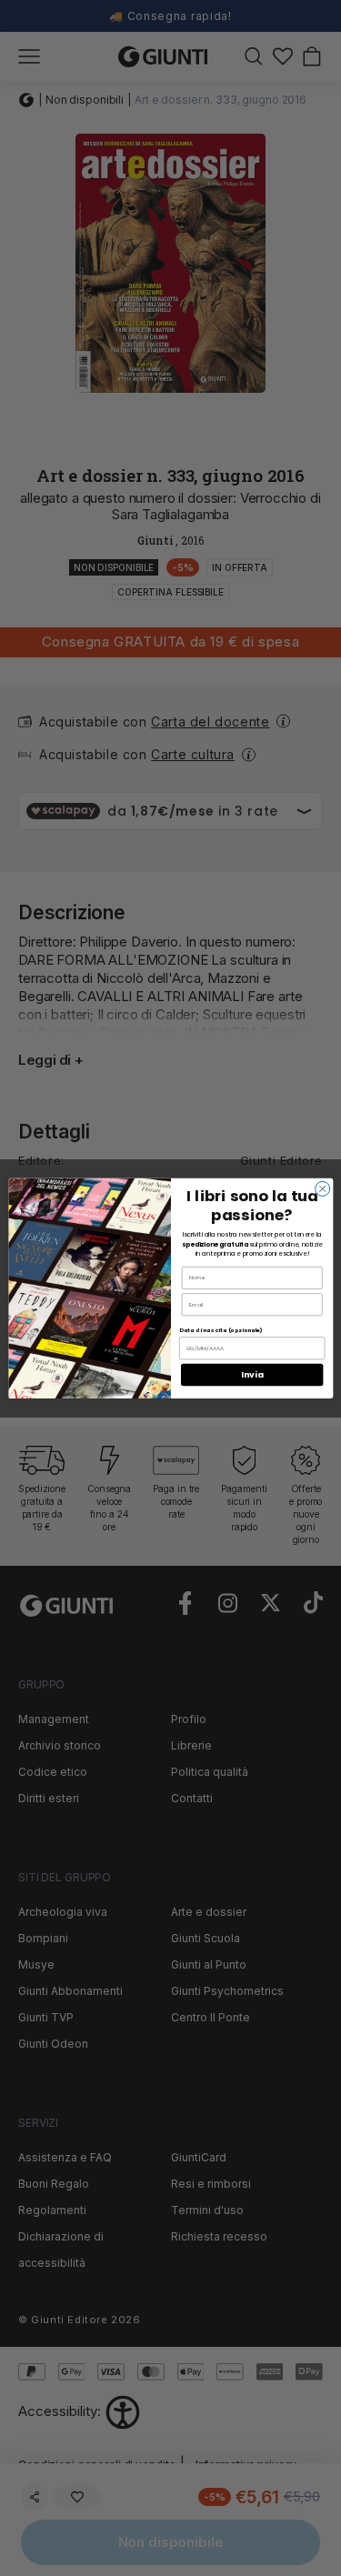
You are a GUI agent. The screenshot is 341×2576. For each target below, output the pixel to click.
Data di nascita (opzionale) (221, 1330)
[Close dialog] (322, 1188)
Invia (252, 1374)
